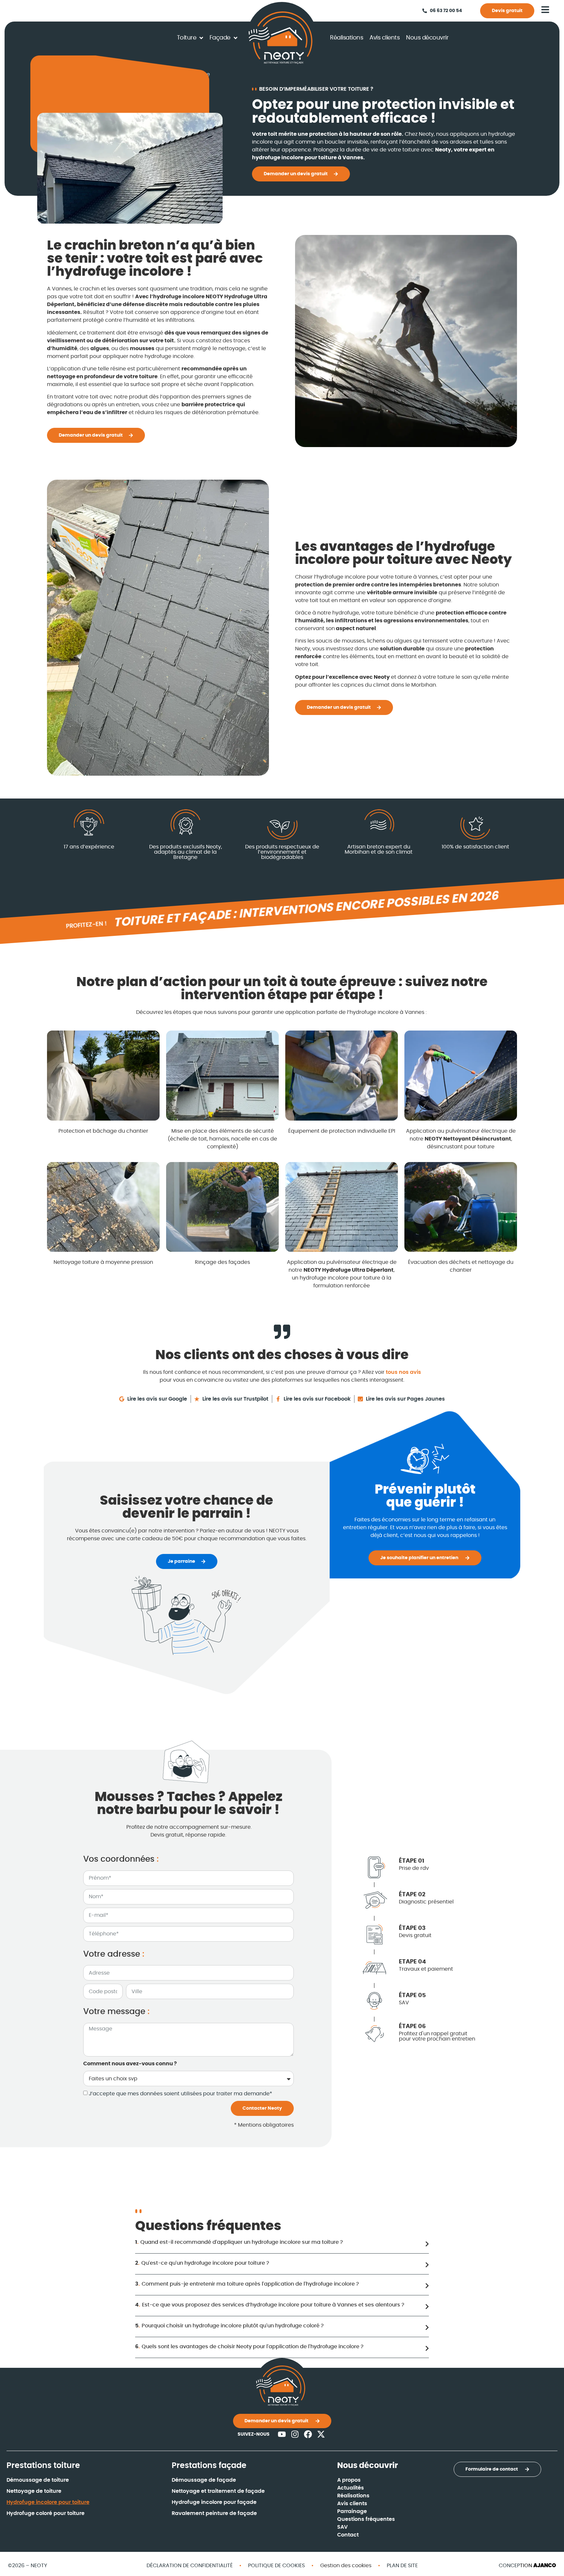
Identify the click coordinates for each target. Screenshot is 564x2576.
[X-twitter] (321, 2434)
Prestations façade (209, 2466)
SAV (342, 2527)
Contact (348, 2535)
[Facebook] (308, 2434)
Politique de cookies (276, 2566)
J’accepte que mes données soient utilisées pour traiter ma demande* (180, 2094)
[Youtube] (282, 2434)
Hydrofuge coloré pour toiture (46, 2513)
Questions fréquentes (366, 2519)
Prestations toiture (43, 2466)
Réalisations (353, 2496)
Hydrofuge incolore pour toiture (48, 2502)
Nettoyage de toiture (34, 2491)
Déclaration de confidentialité (190, 2566)
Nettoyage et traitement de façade (218, 2491)
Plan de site (402, 2566)
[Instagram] (295, 2434)
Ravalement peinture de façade (214, 2513)
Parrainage (352, 2511)
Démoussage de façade (204, 2480)
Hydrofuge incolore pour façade (214, 2502)
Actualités (351, 2488)
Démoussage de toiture (38, 2480)
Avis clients (352, 2504)
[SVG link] (281, 38)
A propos (349, 2480)
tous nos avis (403, 1372)
